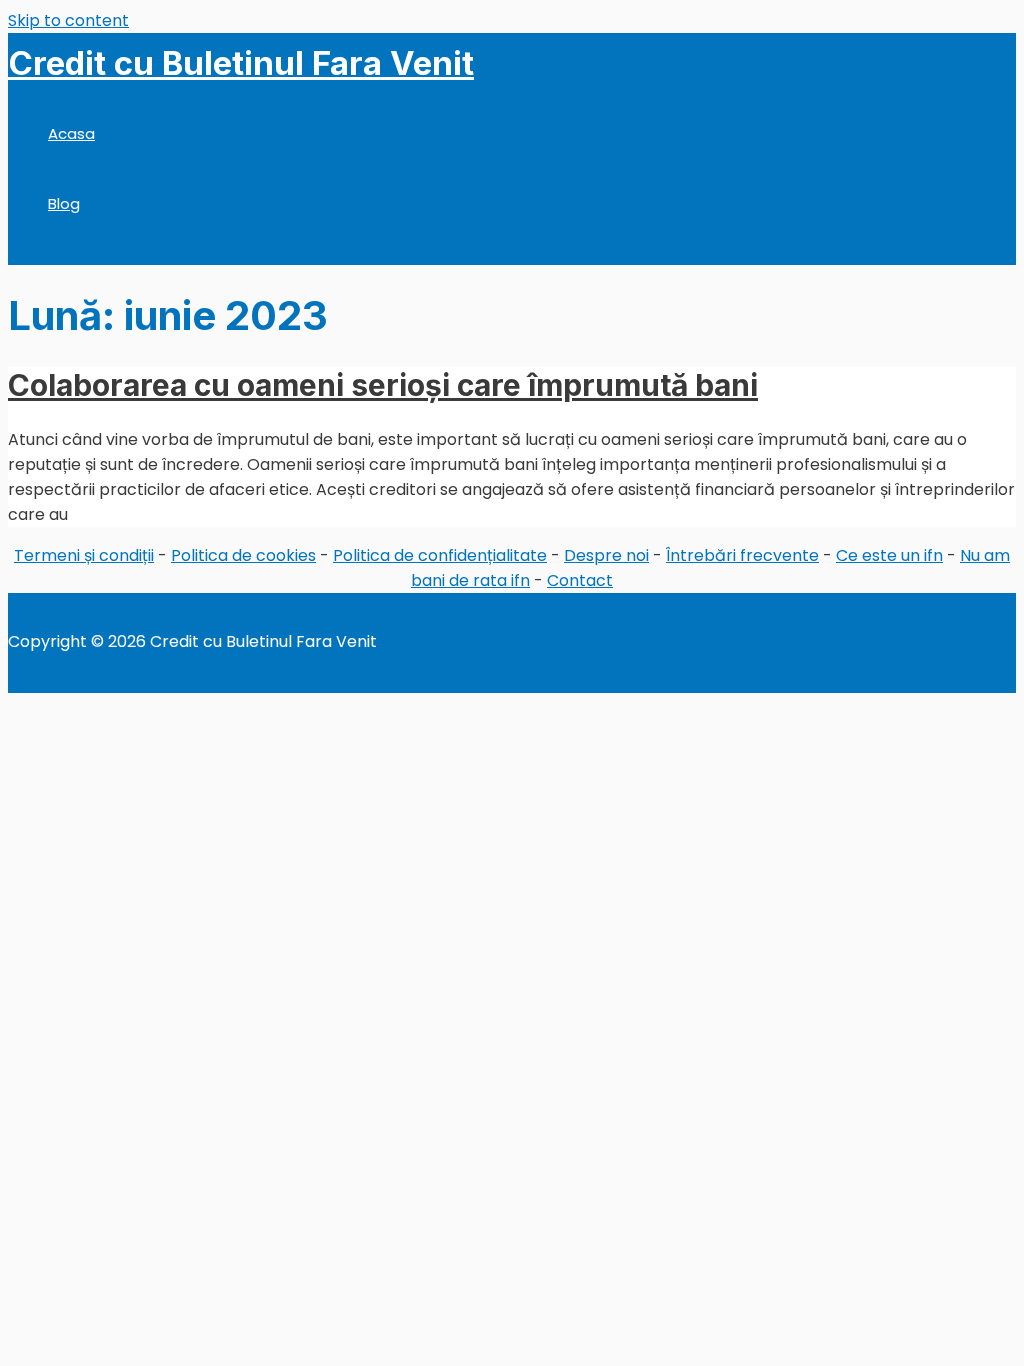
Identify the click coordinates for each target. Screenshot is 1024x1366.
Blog (64, 203)
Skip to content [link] (68, 20)
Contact (580, 580)
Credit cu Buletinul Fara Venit (241, 63)
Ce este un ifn (889, 555)
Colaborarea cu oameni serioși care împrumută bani (383, 385)
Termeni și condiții (84, 555)
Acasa (71, 133)
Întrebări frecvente (742, 555)
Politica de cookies (243, 555)
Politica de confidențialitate (440, 555)
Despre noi (606, 555)
